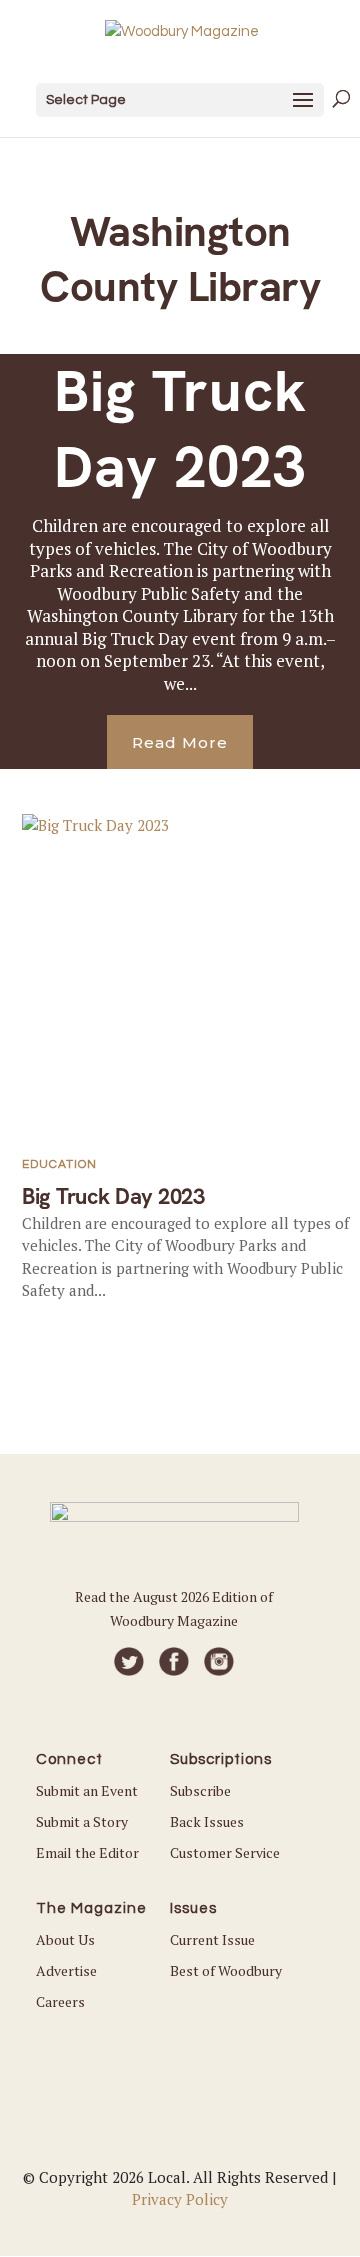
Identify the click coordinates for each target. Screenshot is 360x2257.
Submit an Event (87, 1790)
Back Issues (207, 1821)
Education (59, 1164)
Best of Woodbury (226, 1970)
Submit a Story (82, 1821)
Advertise (66, 1970)
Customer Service (225, 1852)
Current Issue (212, 1939)
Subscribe (200, 1790)
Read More (180, 742)
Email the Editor (87, 1852)
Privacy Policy (180, 2199)
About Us (65, 1939)
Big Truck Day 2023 (180, 428)
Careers (60, 2001)
